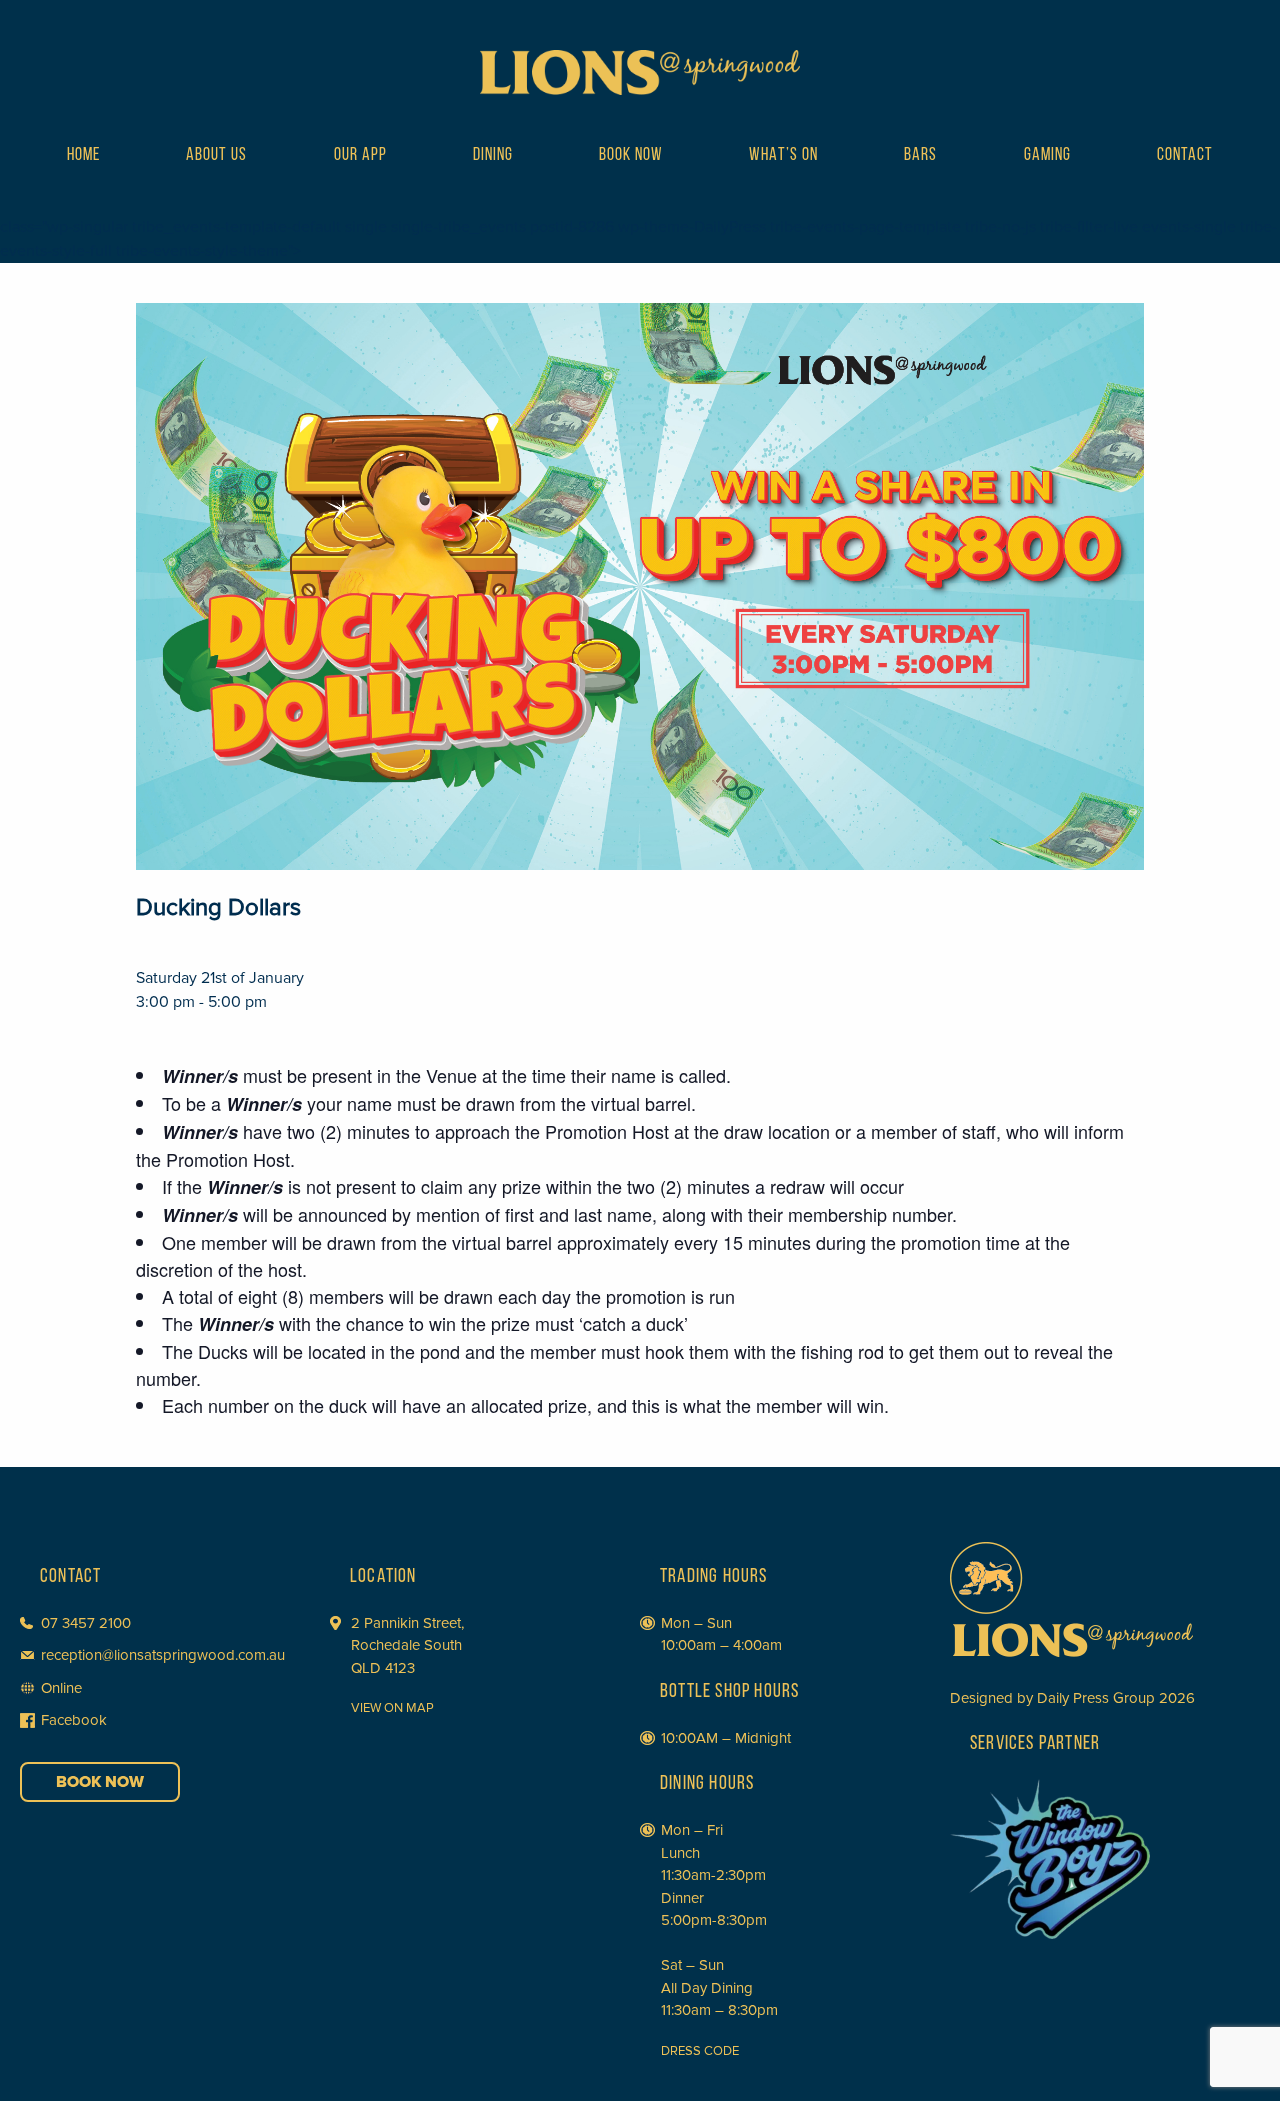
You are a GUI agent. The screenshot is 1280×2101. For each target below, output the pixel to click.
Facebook (74, 1720)
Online (61, 1688)
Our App (360, 156)
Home (83, 156)
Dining (493, 156)
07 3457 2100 (86, 1623)
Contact (1185, 156)
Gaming (1047, 156)
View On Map (392, 1708)
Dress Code (700, 2051)
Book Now (631, 156)
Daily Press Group (1096, 1698)
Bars (920, 156)
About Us (216, 156)
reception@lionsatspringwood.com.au (163, 1655)
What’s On (783, 156)
